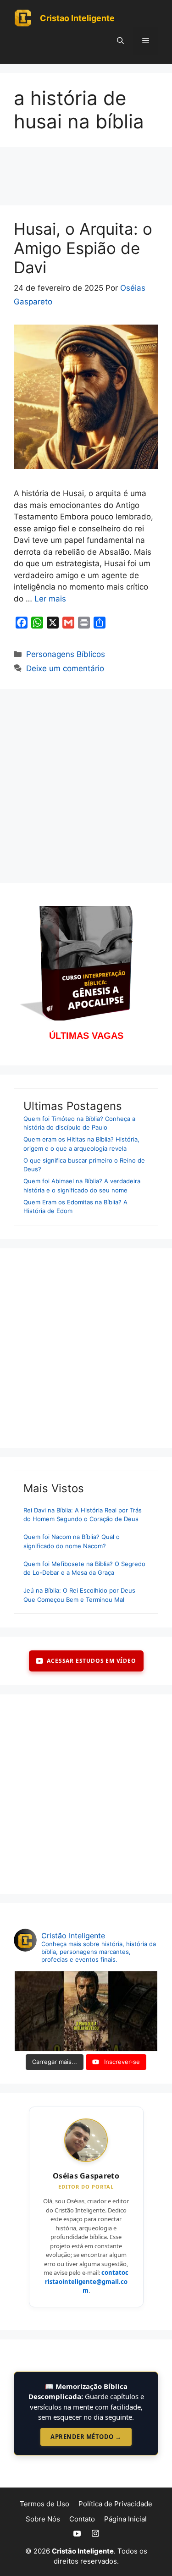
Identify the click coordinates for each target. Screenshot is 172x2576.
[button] (120, 41)
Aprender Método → (86, 2437)
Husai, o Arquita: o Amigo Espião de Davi (83, 248)
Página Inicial (125, 2519)
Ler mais (50, 599)
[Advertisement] (86, 179)
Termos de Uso (44, 2504)
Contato (82, 2519)
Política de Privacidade (115, 2504)
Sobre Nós (43, 2519)
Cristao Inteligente (77, 18)
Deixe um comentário (65, 668)
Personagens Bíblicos (66, 654)
